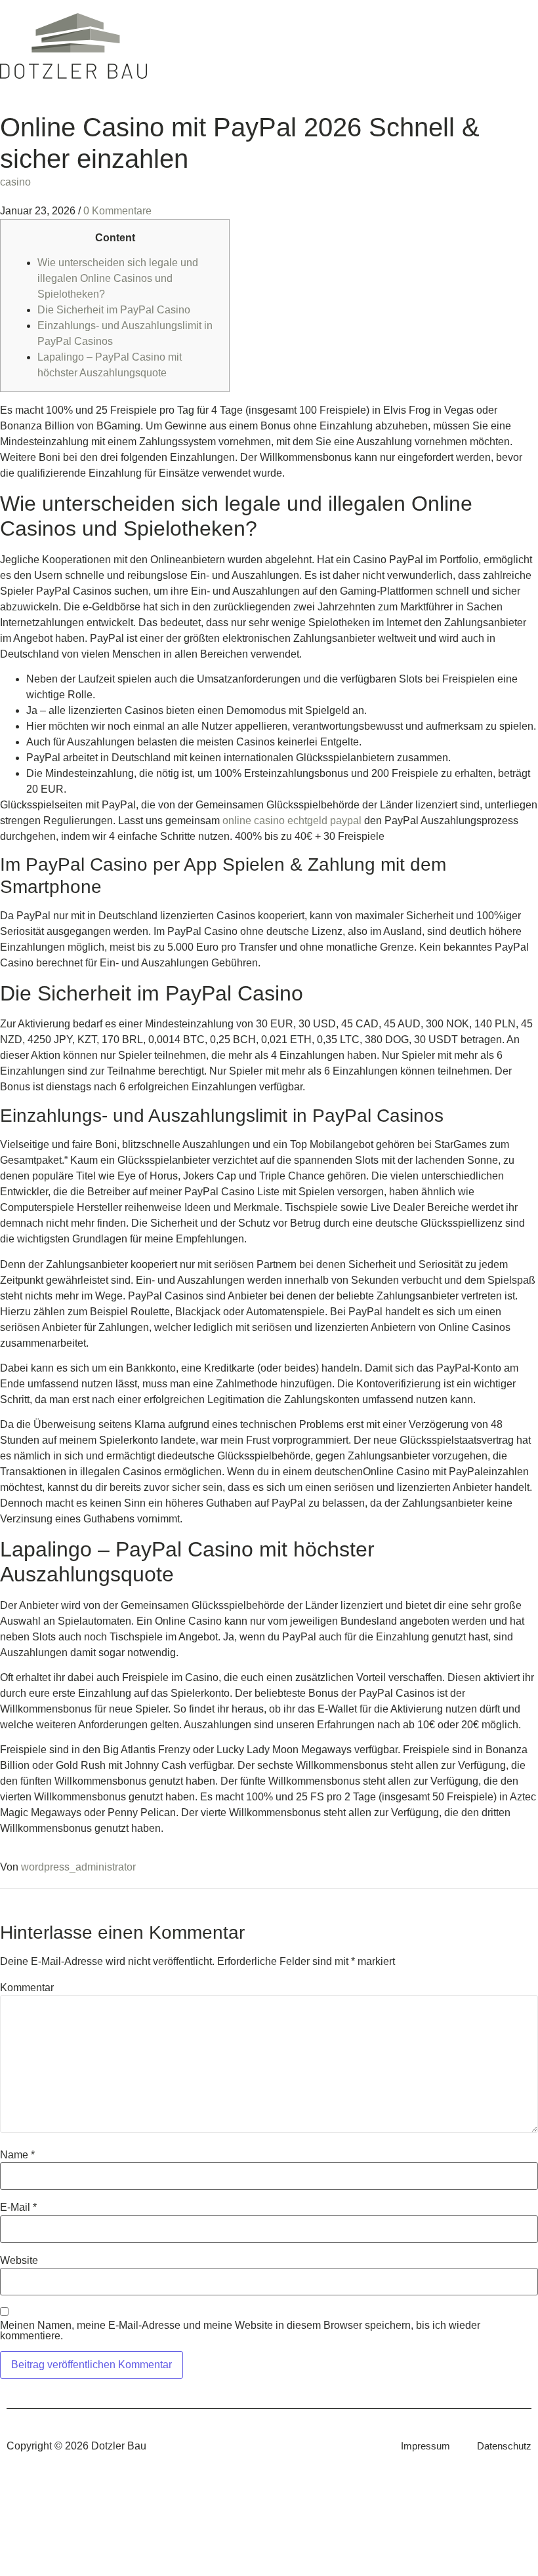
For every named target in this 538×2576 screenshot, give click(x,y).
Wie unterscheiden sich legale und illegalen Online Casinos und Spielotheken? (118, 278)
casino (15, 182)
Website (19, 2261)
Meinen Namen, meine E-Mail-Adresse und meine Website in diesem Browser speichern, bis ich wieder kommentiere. (240, 2331)
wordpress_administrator (78, 1867)
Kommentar (27, 1988)
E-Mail (18, 2208)
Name (17, 2155)
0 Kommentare (117, 211)
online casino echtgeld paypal (292, 821)
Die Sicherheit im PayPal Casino (114, 310)
